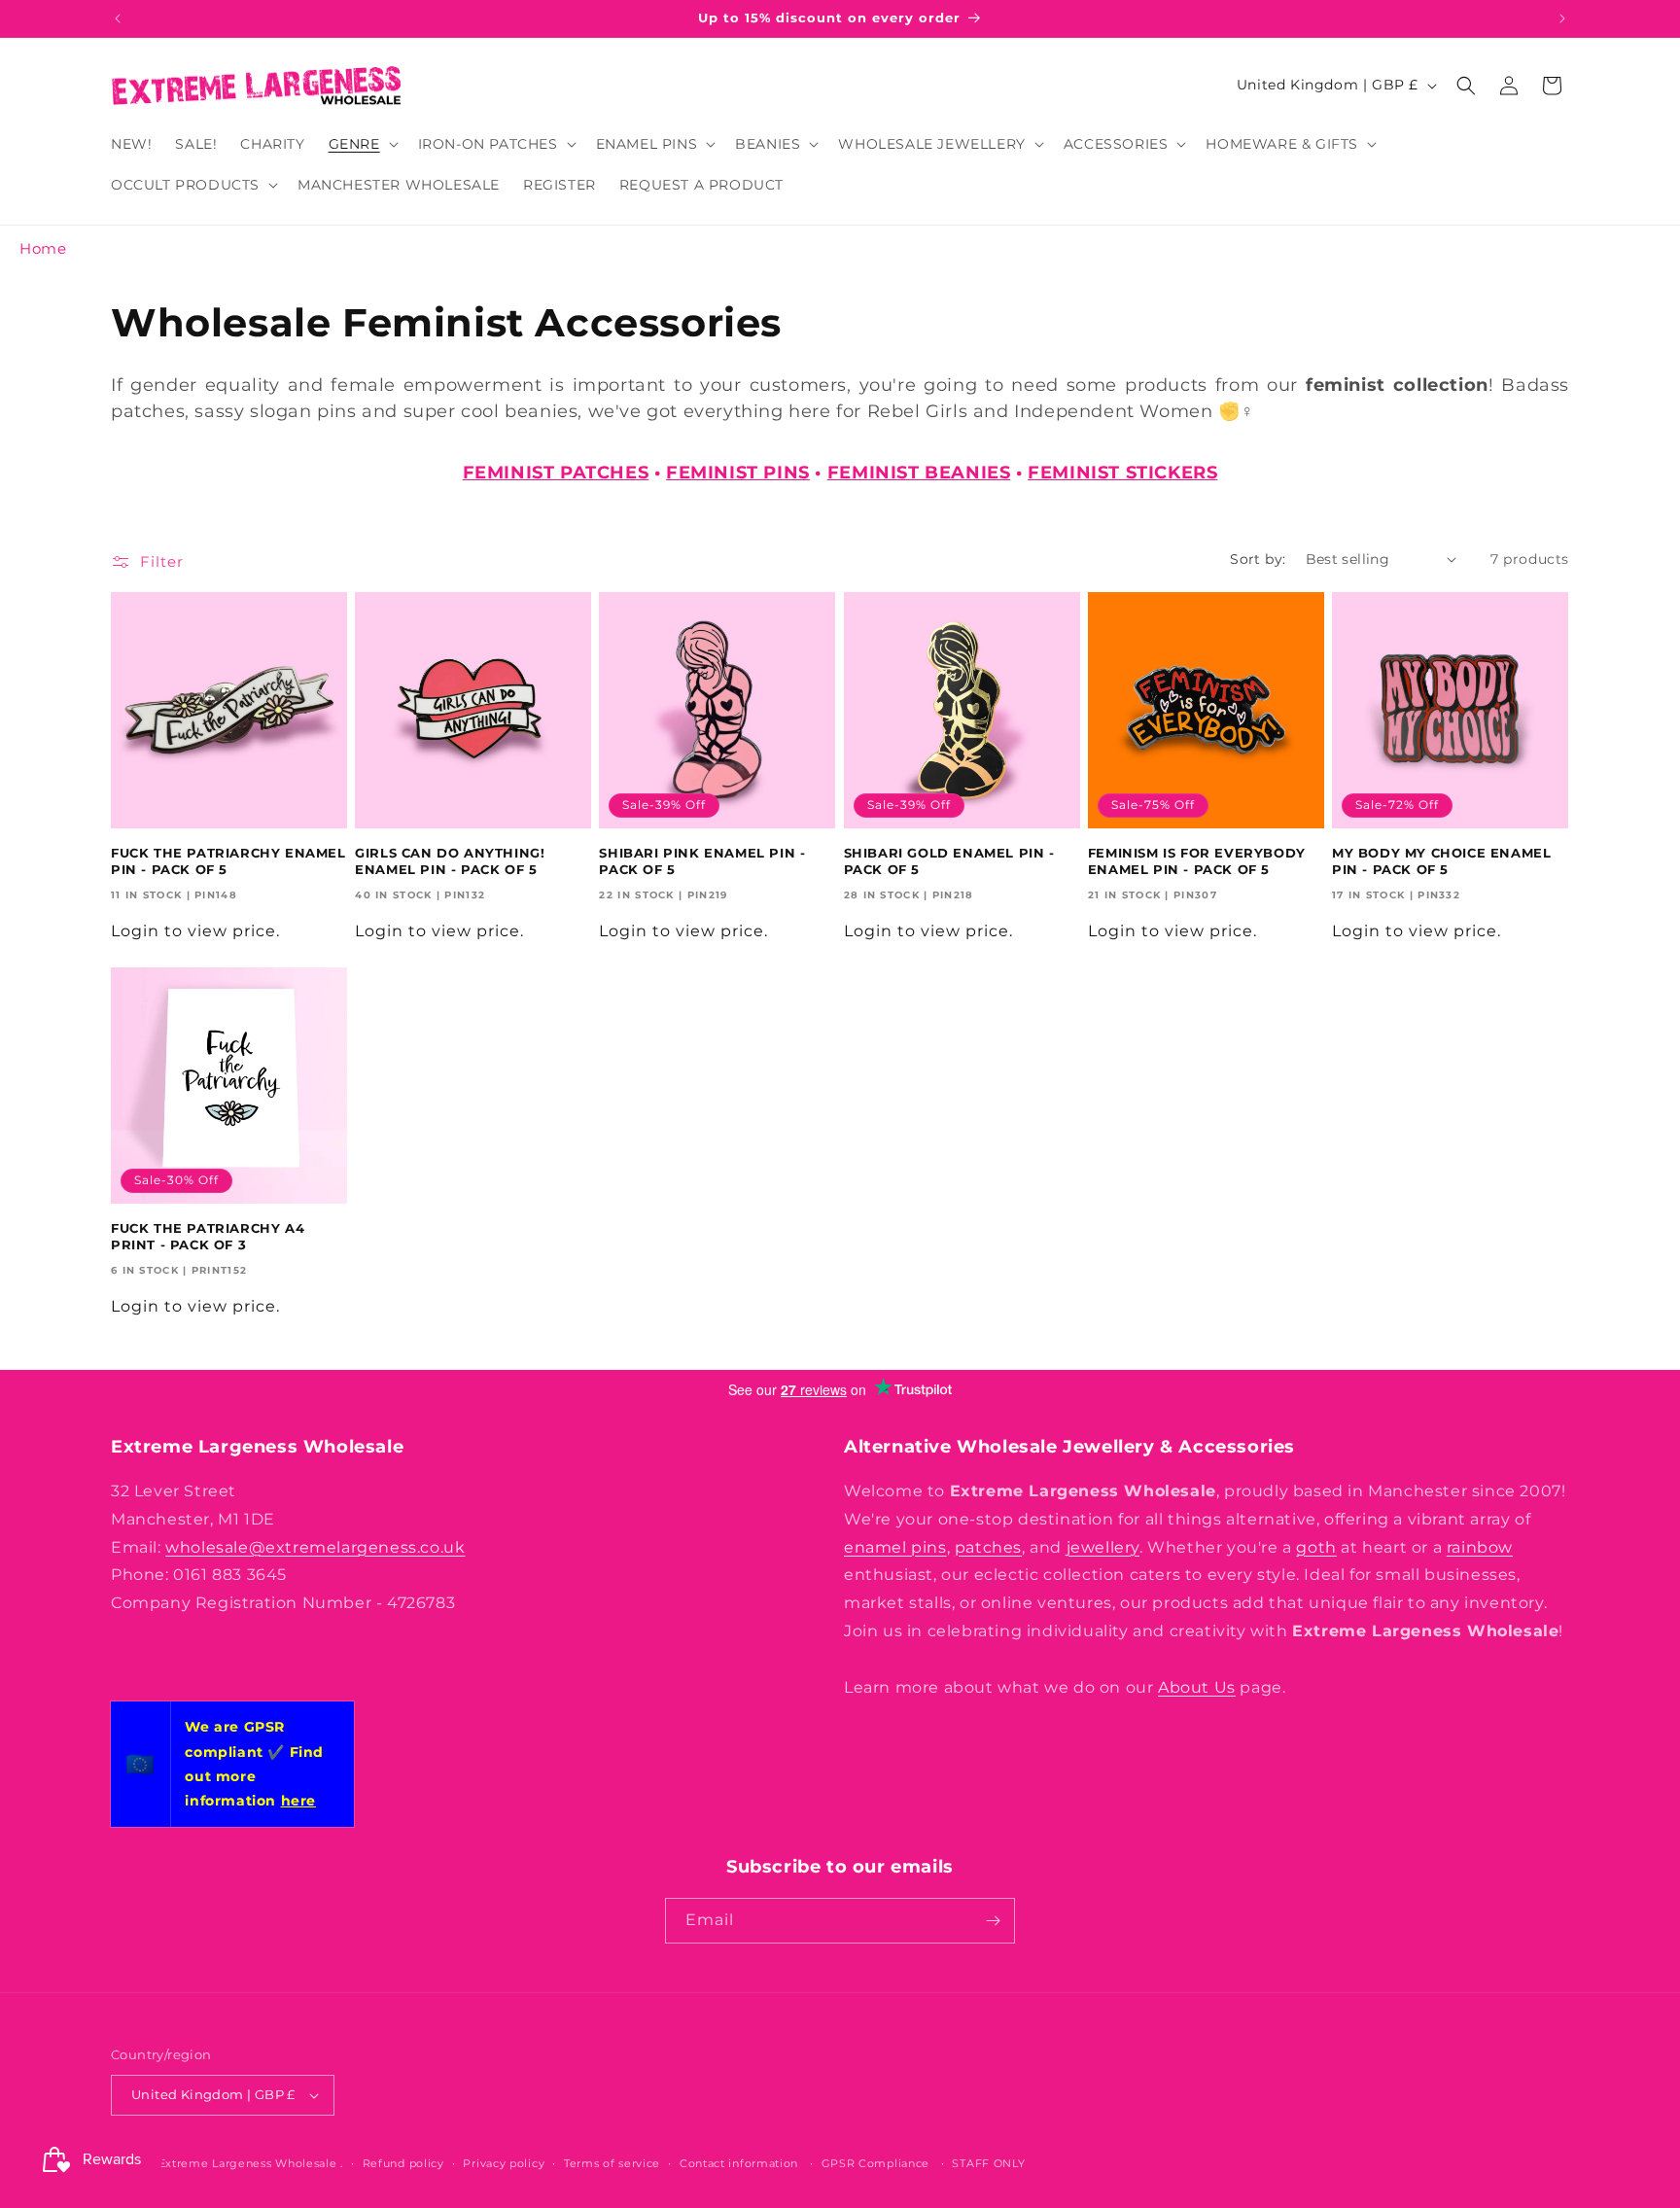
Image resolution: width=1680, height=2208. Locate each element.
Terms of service (612, 2163)
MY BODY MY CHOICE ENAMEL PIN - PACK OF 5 (1441, 861)
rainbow (1480, 1547)
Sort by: (1258, 559)
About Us (1197, 1687)
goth (1316, 1547)
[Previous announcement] (118, 18)
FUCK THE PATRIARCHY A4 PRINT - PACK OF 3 (208, 1236)
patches (988, 1547)
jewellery (1103, 1547)
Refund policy (403, 2163)
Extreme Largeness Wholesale (248, 2163)
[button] (362, 144)
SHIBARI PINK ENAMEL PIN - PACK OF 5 (702, 861)
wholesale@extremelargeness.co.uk (315, 1547)
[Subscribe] (993, 1921)
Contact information (739, 2163)
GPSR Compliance (876, 2163)
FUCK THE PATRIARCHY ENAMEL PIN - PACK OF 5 (228, 861)
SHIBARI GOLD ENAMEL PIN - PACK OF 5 (949, 861)
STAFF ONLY (988, 2163)
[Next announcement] (1562, 18)
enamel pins (895, 1547)
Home (43, 248)
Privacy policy (504, 2163)
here (298, 1801)
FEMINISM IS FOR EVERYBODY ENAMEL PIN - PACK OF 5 (1197, 861)
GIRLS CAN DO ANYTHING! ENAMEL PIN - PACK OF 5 (450, 861)
